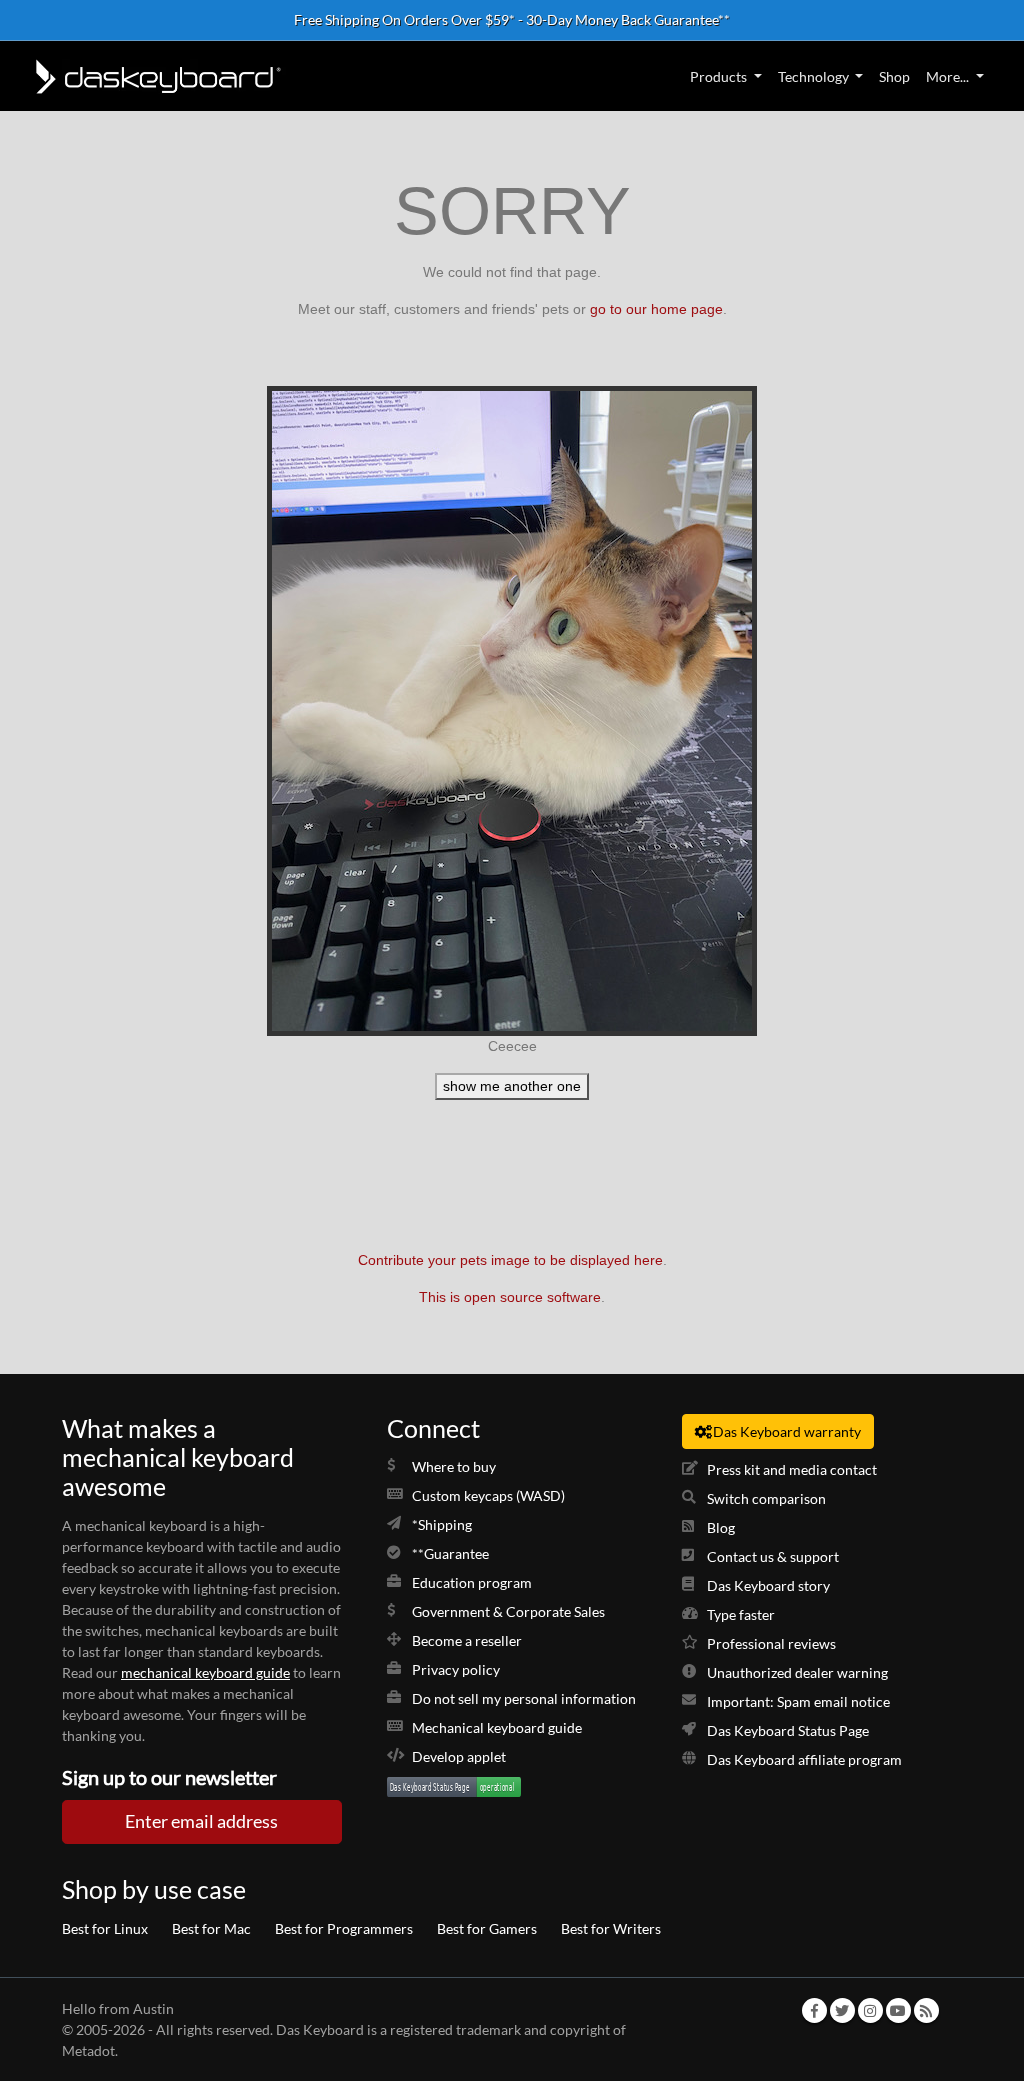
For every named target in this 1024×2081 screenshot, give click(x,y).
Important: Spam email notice (798, 1701)
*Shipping (442, 1524)
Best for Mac (211, 1928)
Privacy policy (456, 1669)
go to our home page (656, 309)
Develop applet (459, 1756)
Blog (721, 1527)
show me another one (512, 1086)
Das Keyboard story (768, 1585)
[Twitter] (842, 2010)
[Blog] (926, 2010)
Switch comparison (766, 1498)
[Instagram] (870, 2010)
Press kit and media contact (792, 1469)
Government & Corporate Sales (508, 1611)
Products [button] (718, 76)
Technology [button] (813, 76)
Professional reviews (771, 1643)
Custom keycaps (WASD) (488, 1495)
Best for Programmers (344, 1928)
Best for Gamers (487, 1928)
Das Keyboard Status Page (788, 1730)
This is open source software (510, 1297)
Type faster (741, 1614)
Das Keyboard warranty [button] (787, 1431)
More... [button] (947, 76)
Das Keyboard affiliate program (804, 1759)
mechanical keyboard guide (205, 1672)
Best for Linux (105, 1928)
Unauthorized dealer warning (797, 1672)
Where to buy (454, 1466)
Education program (472, 1582)
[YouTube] (898, 2010)
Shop (894, 76)
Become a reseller (467, 1640)
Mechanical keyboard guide (497, 1727)
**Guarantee (450, 1553)
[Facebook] (814, 2010)
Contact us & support (773, 1556)
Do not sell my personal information (524, 1698)
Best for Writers (611, 1928)
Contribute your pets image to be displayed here (510, 1260)
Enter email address (201, 1821)
